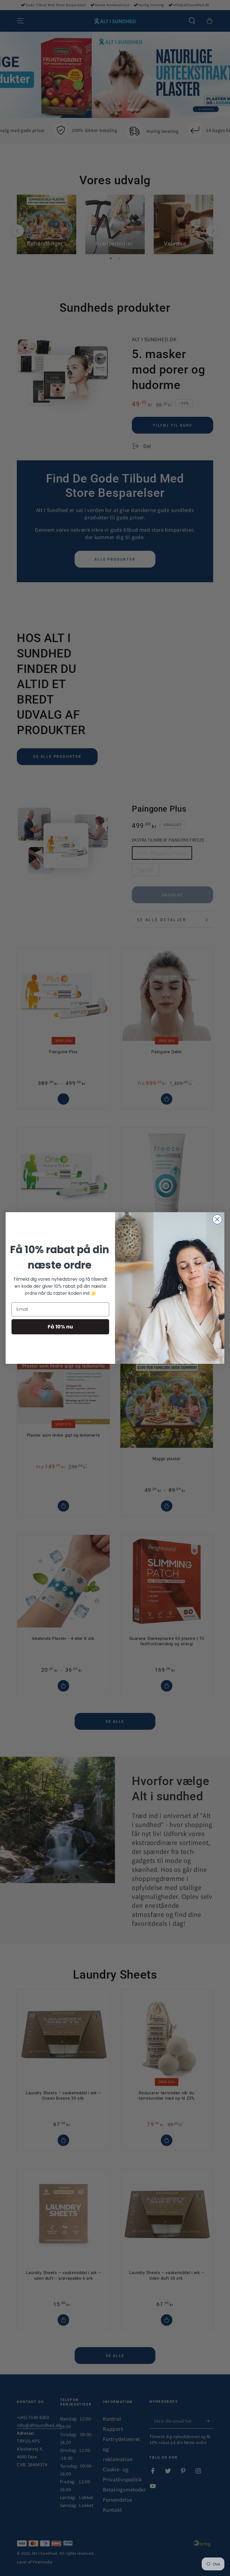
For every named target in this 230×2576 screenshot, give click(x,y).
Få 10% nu (60, 1327)
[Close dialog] (217, 1219)
